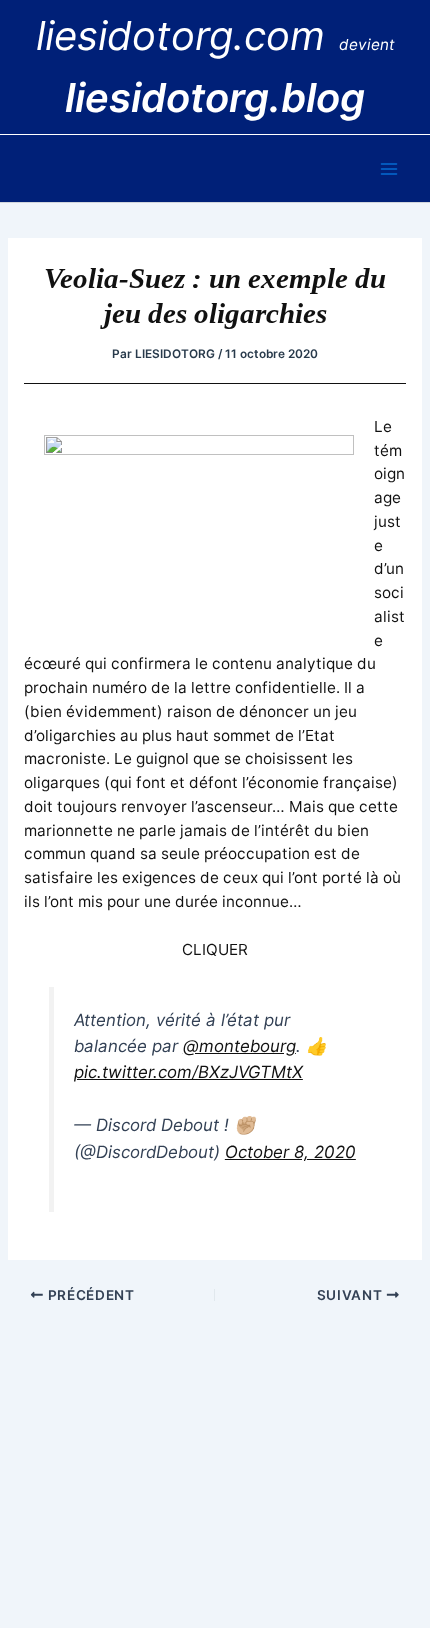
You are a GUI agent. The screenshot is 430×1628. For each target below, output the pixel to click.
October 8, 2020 (290, 1152)
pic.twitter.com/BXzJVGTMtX (188, 1072)
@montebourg (239, 1046)
